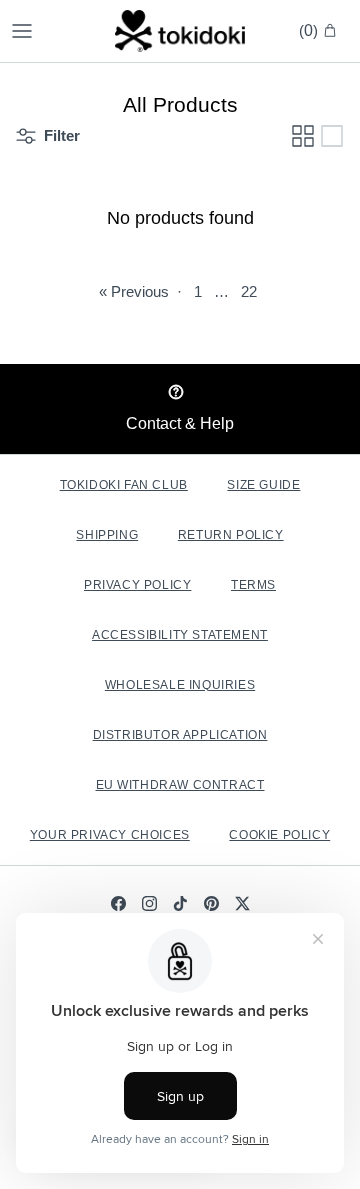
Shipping (107, 535)
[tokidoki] (180, 31)
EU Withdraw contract (180, 785)
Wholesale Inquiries (180, 685)
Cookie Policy (279, 835)
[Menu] (22, 31)
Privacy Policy (137, 585)
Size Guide (263, 485)
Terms (253, 585)
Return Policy (231, 535)
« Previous (134, 291)
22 (249, 291)
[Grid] (303, 136)
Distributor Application (180, 735)
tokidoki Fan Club (124, 485)
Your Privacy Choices (110, 835)
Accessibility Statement (180, 635)
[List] (332, 136)
